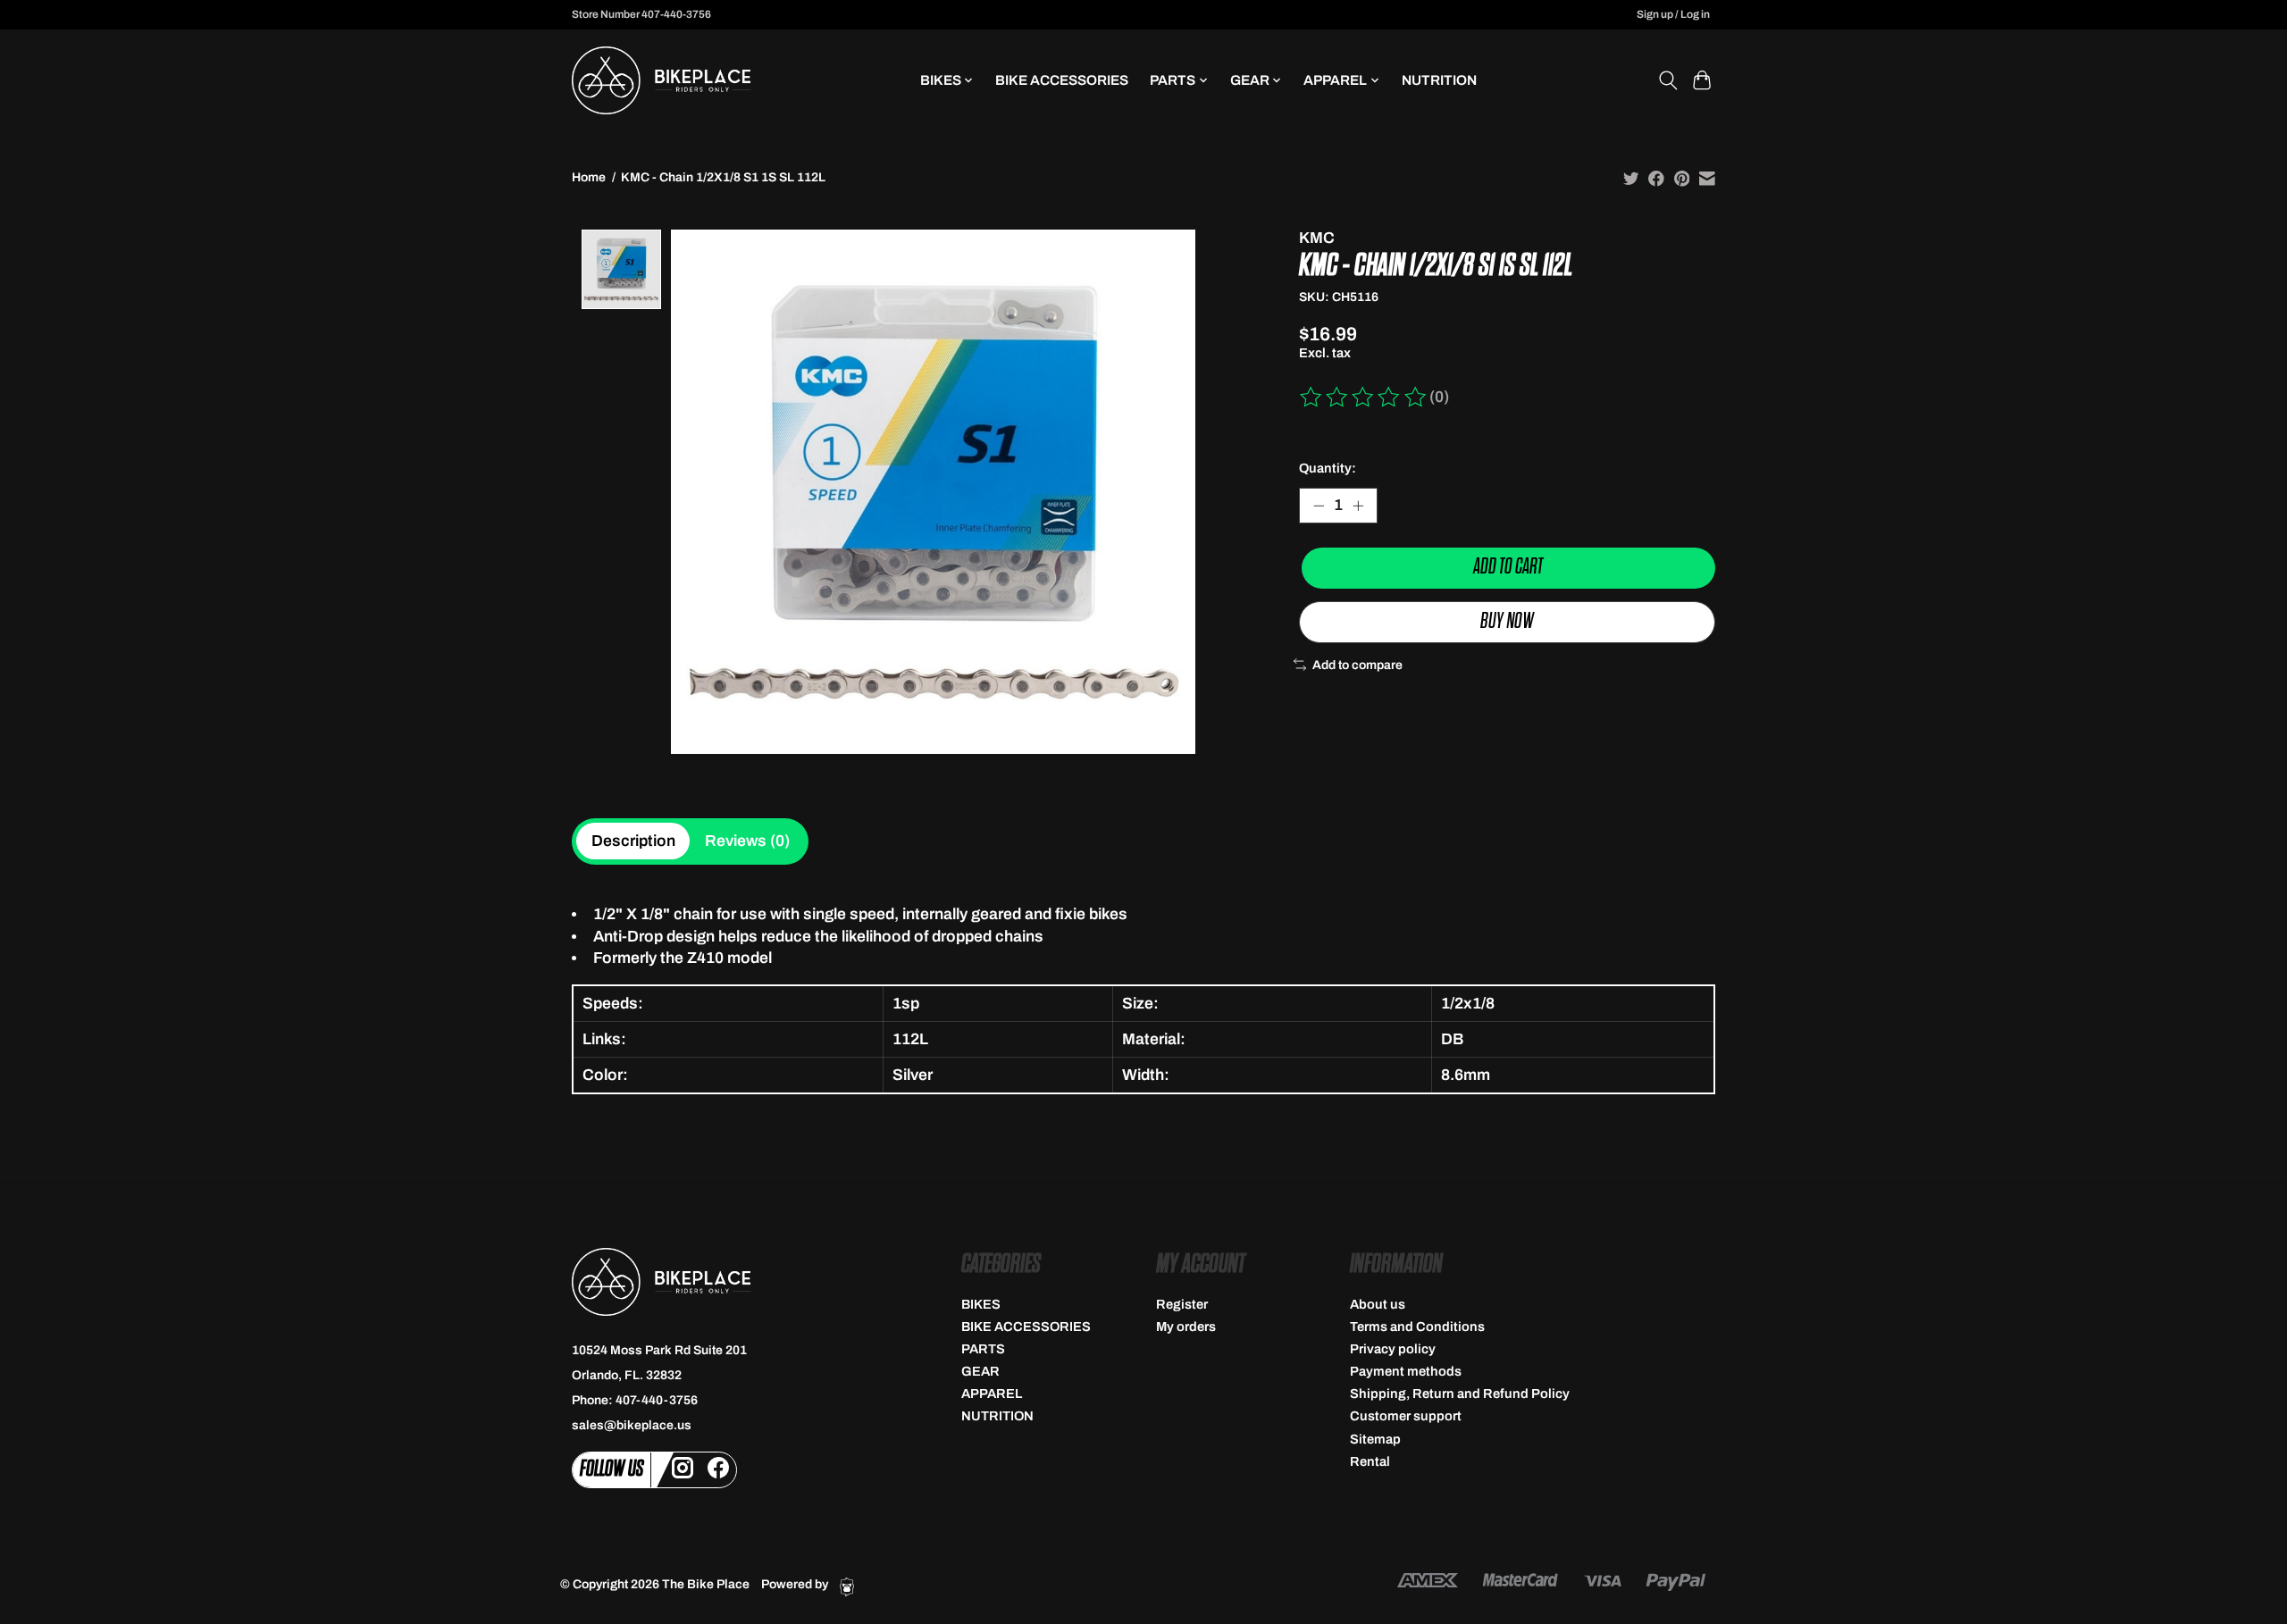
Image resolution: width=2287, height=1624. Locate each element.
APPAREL (992, 1394)
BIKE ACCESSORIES (1062, 80)
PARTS (983, 1349)
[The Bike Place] (661, 80)
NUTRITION (1439, 80)
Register (1182, 1304)
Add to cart (1508, 567)
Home (589, 177)
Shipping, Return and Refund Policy (1460, 1394)
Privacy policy (1393, 1349)
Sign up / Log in (1673, 14)
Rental (1370, 1461)
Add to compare (1357, 665)
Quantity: (1328, 468)
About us (1378, 1304)
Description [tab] (633, 841)
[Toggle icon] (1667, 80)
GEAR (980, 1371)
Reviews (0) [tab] (747, 841)
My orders (1186, 1327)
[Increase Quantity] (1358, 506)
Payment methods (1406, 1371)
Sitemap (1375, 1439)
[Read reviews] (1364, 398)
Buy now (1507, 621)
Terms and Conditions (1417, 1327)
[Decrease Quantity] (1319, 506)
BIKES (981, 1304)
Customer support (1406, 1416)
